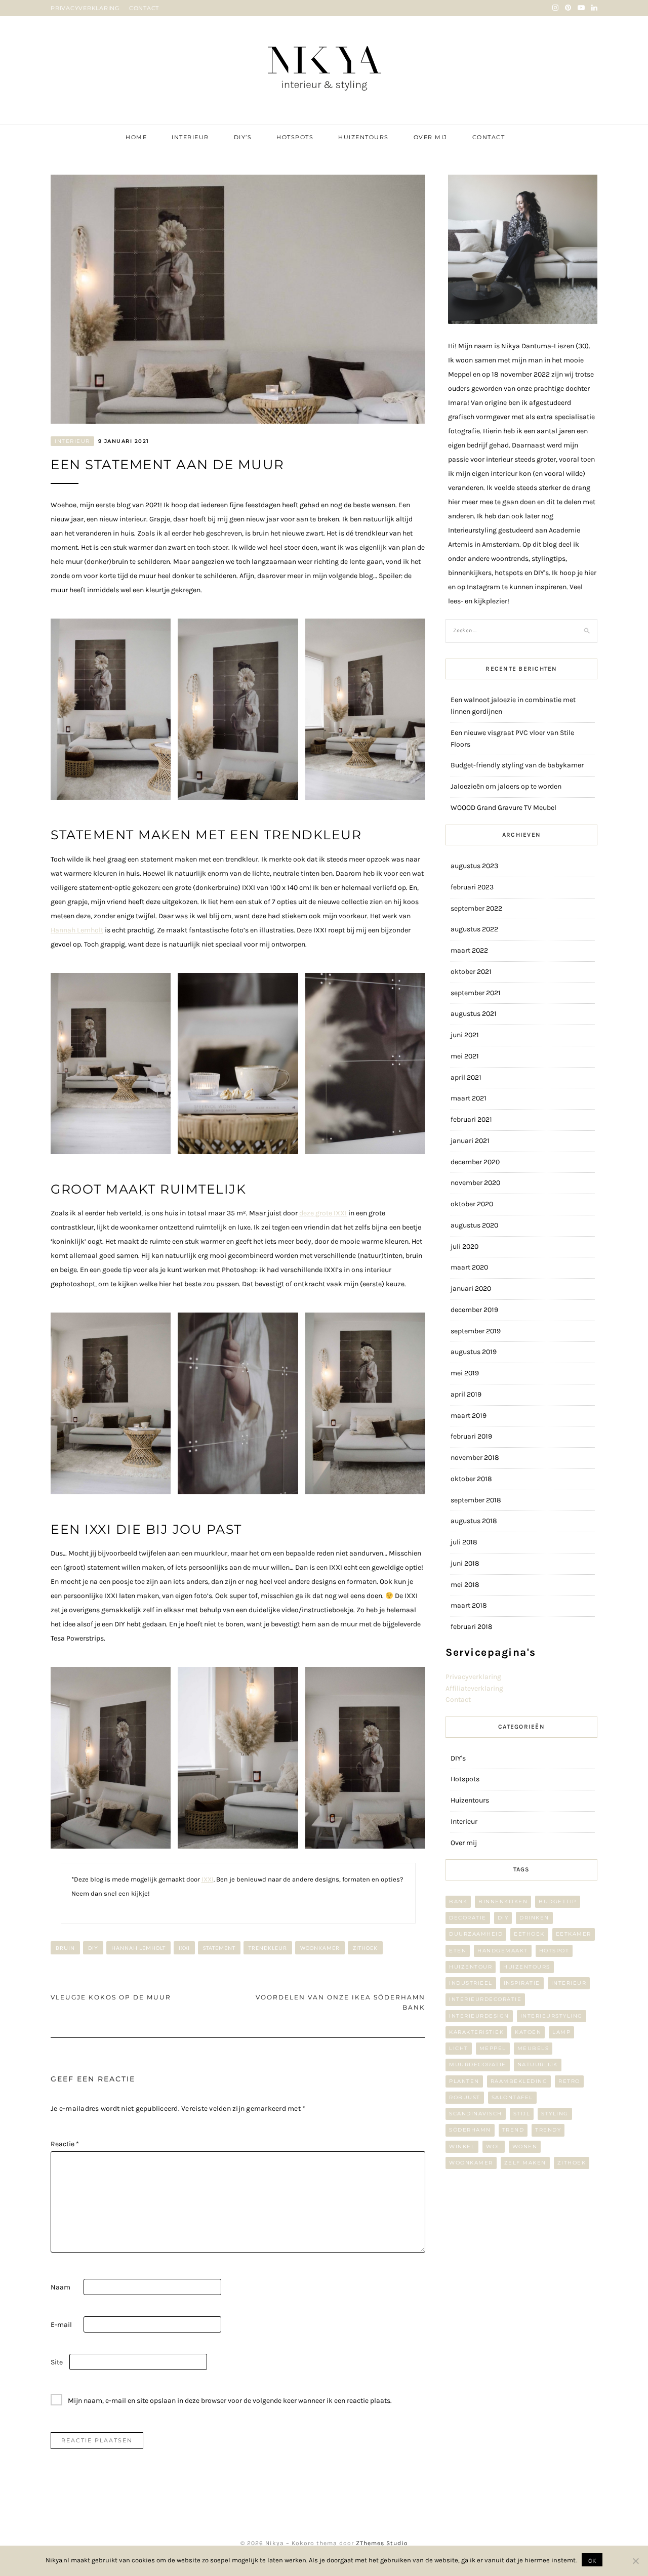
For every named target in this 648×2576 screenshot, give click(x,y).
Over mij (431, 137)
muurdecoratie (478, 2064)
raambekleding (519, 2081)
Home (136, 137)
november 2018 (475, 1458)
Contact (489, 137)
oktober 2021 (471, 972)
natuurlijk (538, 2064)
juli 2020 (464, 1246)
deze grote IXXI (323, 1213)
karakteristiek (476, 2032)
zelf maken (525, 2163)
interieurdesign (479, 2016)
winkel (462, 2146)
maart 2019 (469, 1416)
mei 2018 (465, 1585)
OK (592, 2560)
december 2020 (475, 1162)
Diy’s (243, 137)
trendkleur (268, 1948)
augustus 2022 (474, 929)
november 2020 (475, 1183)
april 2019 (466, 1394)
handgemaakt (503, 1951)
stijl (522, 2114)
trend (513, 2130)
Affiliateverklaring (474, 1688)
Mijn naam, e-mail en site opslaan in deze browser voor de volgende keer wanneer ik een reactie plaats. (230, 2401)
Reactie (65, 2144)
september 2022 (476, 908)
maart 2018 (469, 1605)
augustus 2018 (474, 1521)
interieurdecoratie (485, 1999)
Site (57, 2362)
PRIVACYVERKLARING (85, 8)
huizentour (471, 1967)
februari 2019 (471, 1436)
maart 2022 (469, 950)
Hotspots (295, 137)
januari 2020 (471, 1289)
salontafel (512, 2097)
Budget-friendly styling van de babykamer (517, 765)
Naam (60, 2287)
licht (459, 2048)
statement (219, 1948)
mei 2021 (465, 1056)
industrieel (471, 1983)
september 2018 (476, 1500)
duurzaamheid (476, 1934)
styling (555, 2114)
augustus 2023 (474, 866)
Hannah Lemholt (77, 930)
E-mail (61, 2325)
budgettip (558, 1902)
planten (464, 2081)
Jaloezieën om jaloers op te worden (506, 786)
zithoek (365, 1948)
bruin (65, 1948)
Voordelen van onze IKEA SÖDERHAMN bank (340, 2002)
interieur (569, 1983)
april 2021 (466, 1077)
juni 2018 (465, 1563)
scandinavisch (476, 2114)
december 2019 (474, 1310)
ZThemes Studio (382, 2543)
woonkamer (320, 1948)
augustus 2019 (474, 1352)
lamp (561, 2032)
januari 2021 (470, 1141)
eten (458, 1951)
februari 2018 (472, 1627)
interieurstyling (552, 2016)
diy (93, 1948)
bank (458, 1902)
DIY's (458, 1758)
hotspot (554, 1951)
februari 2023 (472, 887)
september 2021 (476, 993)
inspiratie (522, 1983)
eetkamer (574, 1934)
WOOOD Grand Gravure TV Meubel (503, 808)
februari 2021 (471, 1119)
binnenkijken (503, 1902)
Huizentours (363, 137)
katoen (528, 2032)
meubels (533, 2048)
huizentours (527, 1967)
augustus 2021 (474, 1014)
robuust (465, 2097)
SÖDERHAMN (470, 2130)
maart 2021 (469, 1098)
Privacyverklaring (473, 1677)
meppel (493, 2048)
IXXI (208, 1879)
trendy (548, 2130)
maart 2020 (469, 1267)
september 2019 (476, 1331)
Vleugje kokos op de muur (111, 1997)
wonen (525, 2146)
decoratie (468, 1918)
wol (494, 2146)
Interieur (190, 137)
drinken (534, 1918)
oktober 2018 (471, 1479)
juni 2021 (465, 1035)
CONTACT (144, 8)
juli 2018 (464, 1542)
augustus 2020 (474, 1225)
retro (569, 2081)
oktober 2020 (472, 1204)
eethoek (529, 1934)
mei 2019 (465, 1373)
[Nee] (635, 2561)
